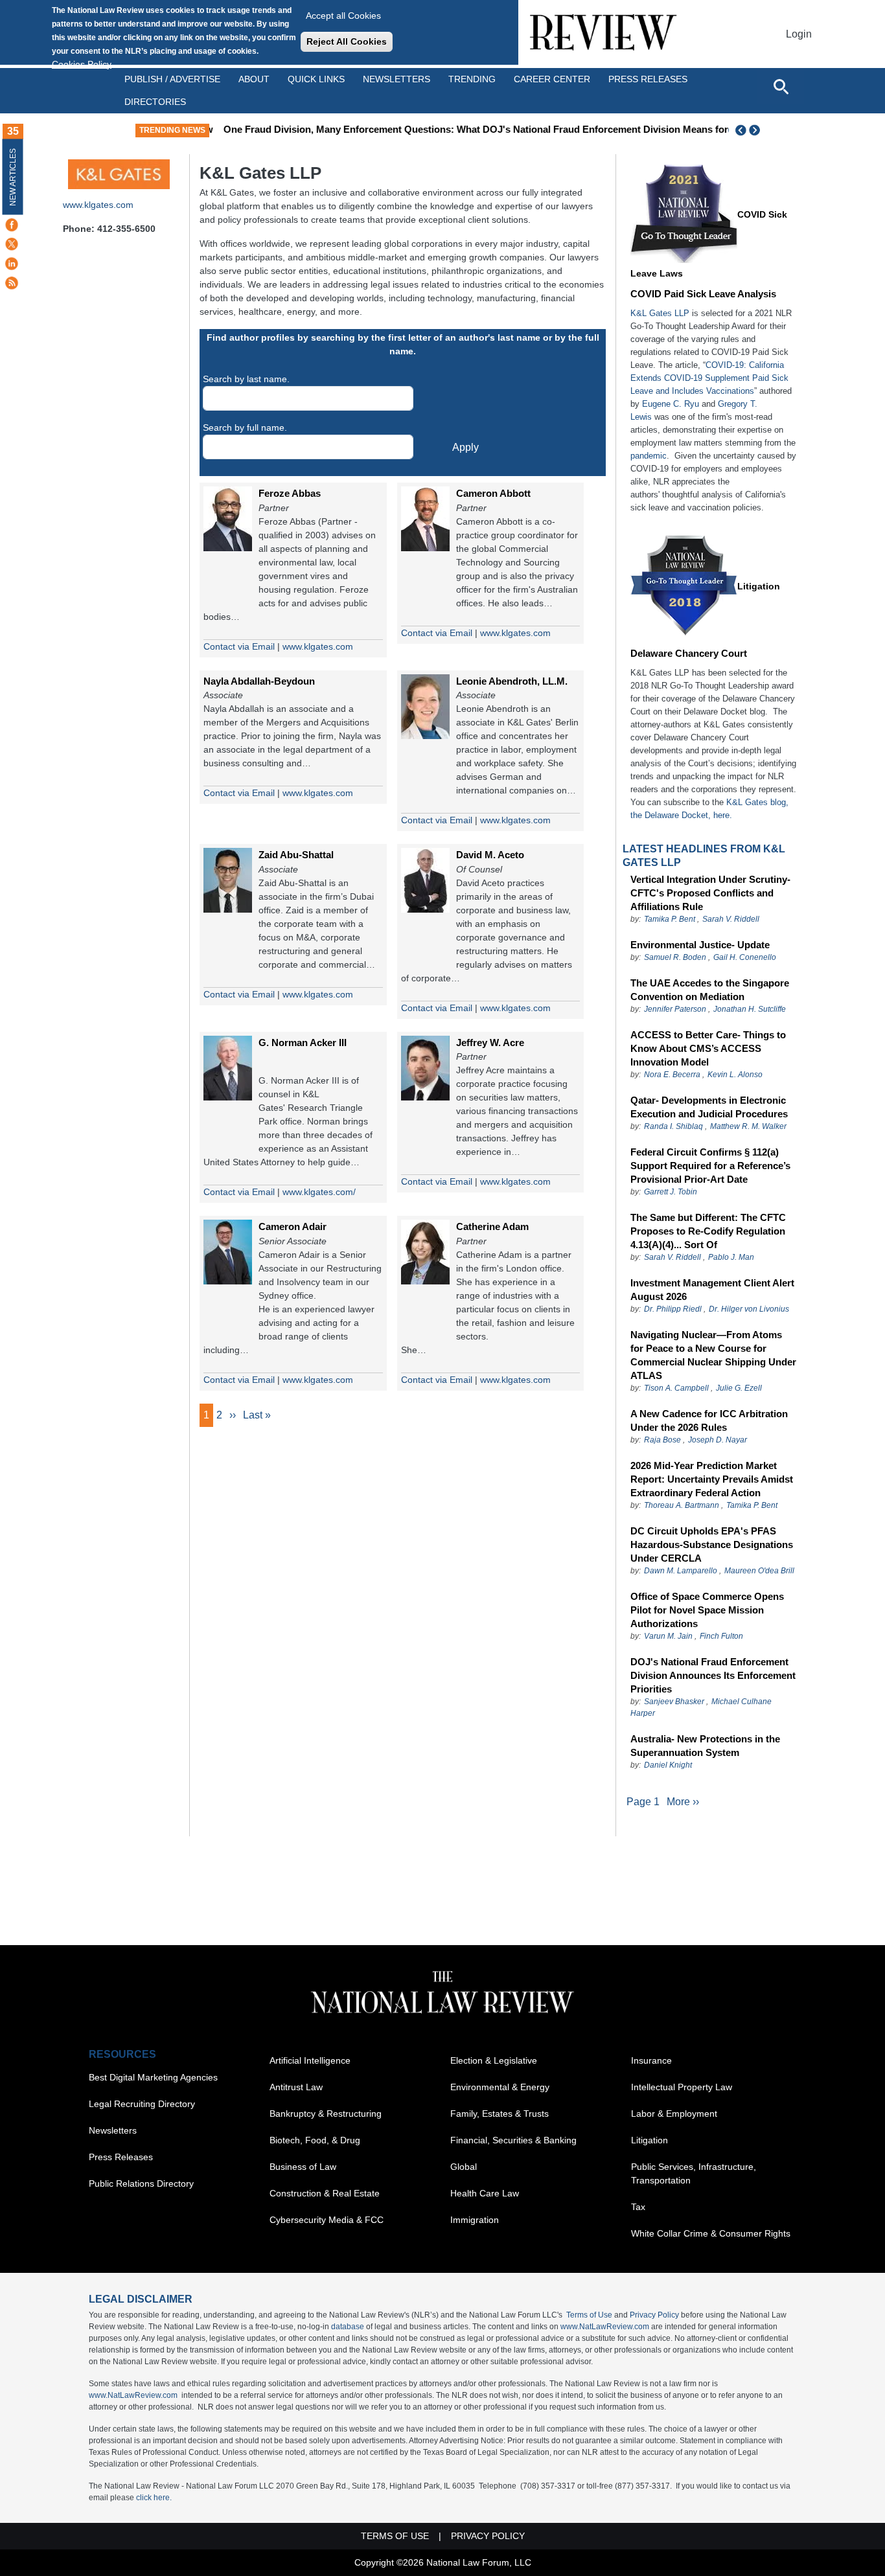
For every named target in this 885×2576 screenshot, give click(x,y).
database (348, 2327)
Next (756, 130)
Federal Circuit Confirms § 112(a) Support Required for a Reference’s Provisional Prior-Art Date (710, 1166)
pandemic (649, 456)
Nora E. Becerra (672, 1075)
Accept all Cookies (343, 16)
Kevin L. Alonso (735, 1075)
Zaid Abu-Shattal (296, 855)
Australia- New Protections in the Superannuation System (705, 1746)
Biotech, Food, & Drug (315, 2140)
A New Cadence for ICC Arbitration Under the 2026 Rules (709, 1420)
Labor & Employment (674, 2114)
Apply (465, 447)
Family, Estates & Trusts (500, 2114)
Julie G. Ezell (739, 1388)
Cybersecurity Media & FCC (327, 2220)
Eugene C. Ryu (671, 404)
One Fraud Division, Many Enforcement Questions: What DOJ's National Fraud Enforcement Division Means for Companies (496, 129)
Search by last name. (246, 379)
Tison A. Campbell (676, 1388)
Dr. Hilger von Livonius (749, 1309)
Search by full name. (245, 427)
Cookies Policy (82, 64)
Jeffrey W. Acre (490, 1043)
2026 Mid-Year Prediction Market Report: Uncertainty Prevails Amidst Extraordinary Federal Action (712, 1479)
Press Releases (121, 2157)
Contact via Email (239, 646)
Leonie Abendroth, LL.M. (512, 681)
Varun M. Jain (668, 1636)
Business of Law (303, 2167)
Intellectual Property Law (682, 2087)
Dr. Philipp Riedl (673, 1309)
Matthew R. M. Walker (748, 1126)
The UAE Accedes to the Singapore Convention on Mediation (710, 990)
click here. (154, 2498)
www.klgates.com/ (319, 1192)
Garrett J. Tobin (671, 1192)
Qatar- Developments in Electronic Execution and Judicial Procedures (709, 1107)
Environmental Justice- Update (700, 945)
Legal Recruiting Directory (142, 2104)
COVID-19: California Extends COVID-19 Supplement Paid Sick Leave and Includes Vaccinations (709, 378)
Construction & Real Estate (325, 2193)
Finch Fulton (721, 1636)
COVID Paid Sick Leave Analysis (703, 294)
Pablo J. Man (731, 1257)
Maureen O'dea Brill (759, 1571)
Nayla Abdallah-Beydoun (259, 681)
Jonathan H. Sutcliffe (750, 1009)
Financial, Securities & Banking (513, 2140)
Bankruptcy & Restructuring (326, 2114)
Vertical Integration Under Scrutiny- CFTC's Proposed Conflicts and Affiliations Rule (710, 893)
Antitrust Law (296, 2087)
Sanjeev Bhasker (674, 1702)
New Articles (13, 177)
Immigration (475, 2220)
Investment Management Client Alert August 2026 (712, 1290)
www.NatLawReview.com (605, 2327)
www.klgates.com (98, 205)
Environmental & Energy (500, 2087)
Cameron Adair (293, 1226)
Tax (638, 2207)
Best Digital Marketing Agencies (153, 2077)
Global (464, 2167)
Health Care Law (485, 2193)
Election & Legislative (494, 2060)
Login (799, 34)
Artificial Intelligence (310, 2060)
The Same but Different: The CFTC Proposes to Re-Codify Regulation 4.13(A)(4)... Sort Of (708, 1231)
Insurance (651, 2060)
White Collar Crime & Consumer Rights (711, 2233)
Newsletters (397, 79)
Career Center (552, 79)
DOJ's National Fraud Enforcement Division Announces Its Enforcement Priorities (713, 1675)
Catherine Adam (492, 1226)
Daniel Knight (668, 1765)
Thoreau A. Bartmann (682, 1505)
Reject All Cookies (347, 41)
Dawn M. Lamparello (681, 1571)
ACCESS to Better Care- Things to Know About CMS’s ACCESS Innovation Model (708, 1048)
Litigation (759, 586)
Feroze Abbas (290, 493)
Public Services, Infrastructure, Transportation (694, 2173)
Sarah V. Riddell (731, 919)
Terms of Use (589, 2315)
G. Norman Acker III (303, 1043)
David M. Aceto (490, 855)
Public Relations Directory (141, 2183)
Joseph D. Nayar (718, 1440)
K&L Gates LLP (660, 313)
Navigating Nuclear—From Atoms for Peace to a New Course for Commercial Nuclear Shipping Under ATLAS (713, 1355)
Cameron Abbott (493, 493)
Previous (741, 130)
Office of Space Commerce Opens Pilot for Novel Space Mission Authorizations (707, 1610)
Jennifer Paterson (675, 1009)
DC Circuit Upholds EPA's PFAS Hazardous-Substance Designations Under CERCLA (712, 1544)
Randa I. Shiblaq (673, 1126)
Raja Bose (662, 1440)
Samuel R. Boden (675, 957)
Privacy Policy (654, 2315)
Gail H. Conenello (745, 957)
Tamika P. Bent (670, 919)
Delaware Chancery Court (689, 653)
